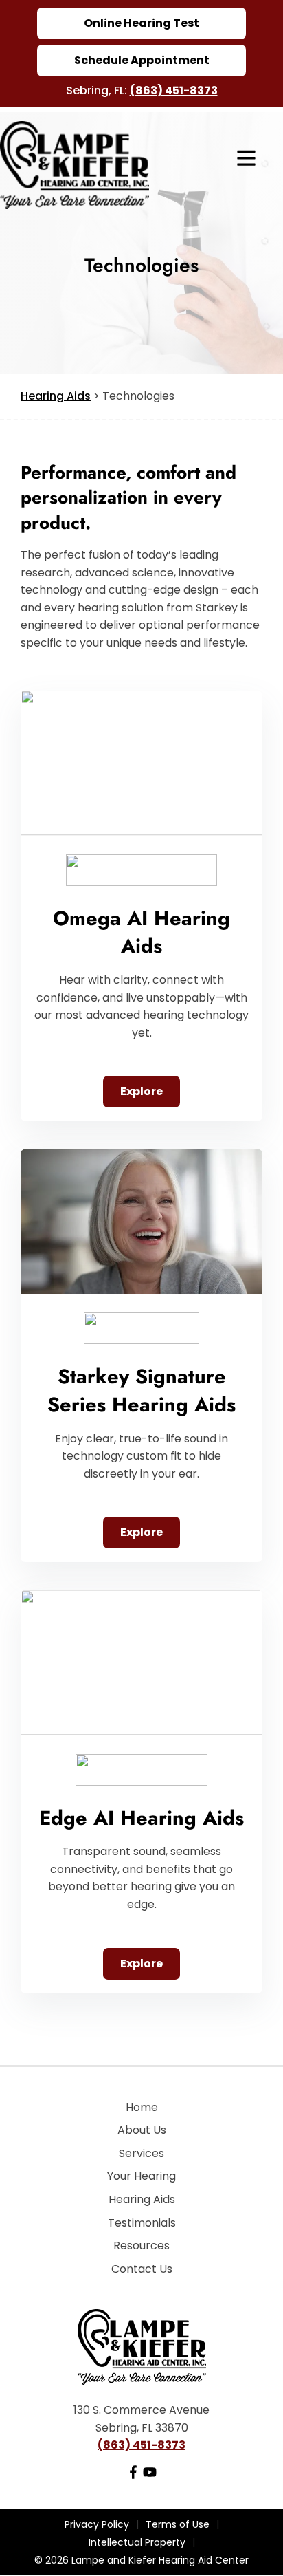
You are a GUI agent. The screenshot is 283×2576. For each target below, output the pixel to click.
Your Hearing (141, 2176)
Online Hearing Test (141, 23)
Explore (141, 1091)
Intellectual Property (137, 2542)
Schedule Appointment (142, 60)
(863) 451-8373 (174, 90)
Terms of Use (178, 2524)
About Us (142, 2130)
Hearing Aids (56, 396)
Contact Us (142, 2269)
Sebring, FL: (98, 90)
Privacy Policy (97, 2524)
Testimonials (142, 2223)
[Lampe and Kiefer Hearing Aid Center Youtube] (150, 2475)
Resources (141, 2245)
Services (141, 2153)
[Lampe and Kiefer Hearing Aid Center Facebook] (133, 2475)
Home (142, 2107)
